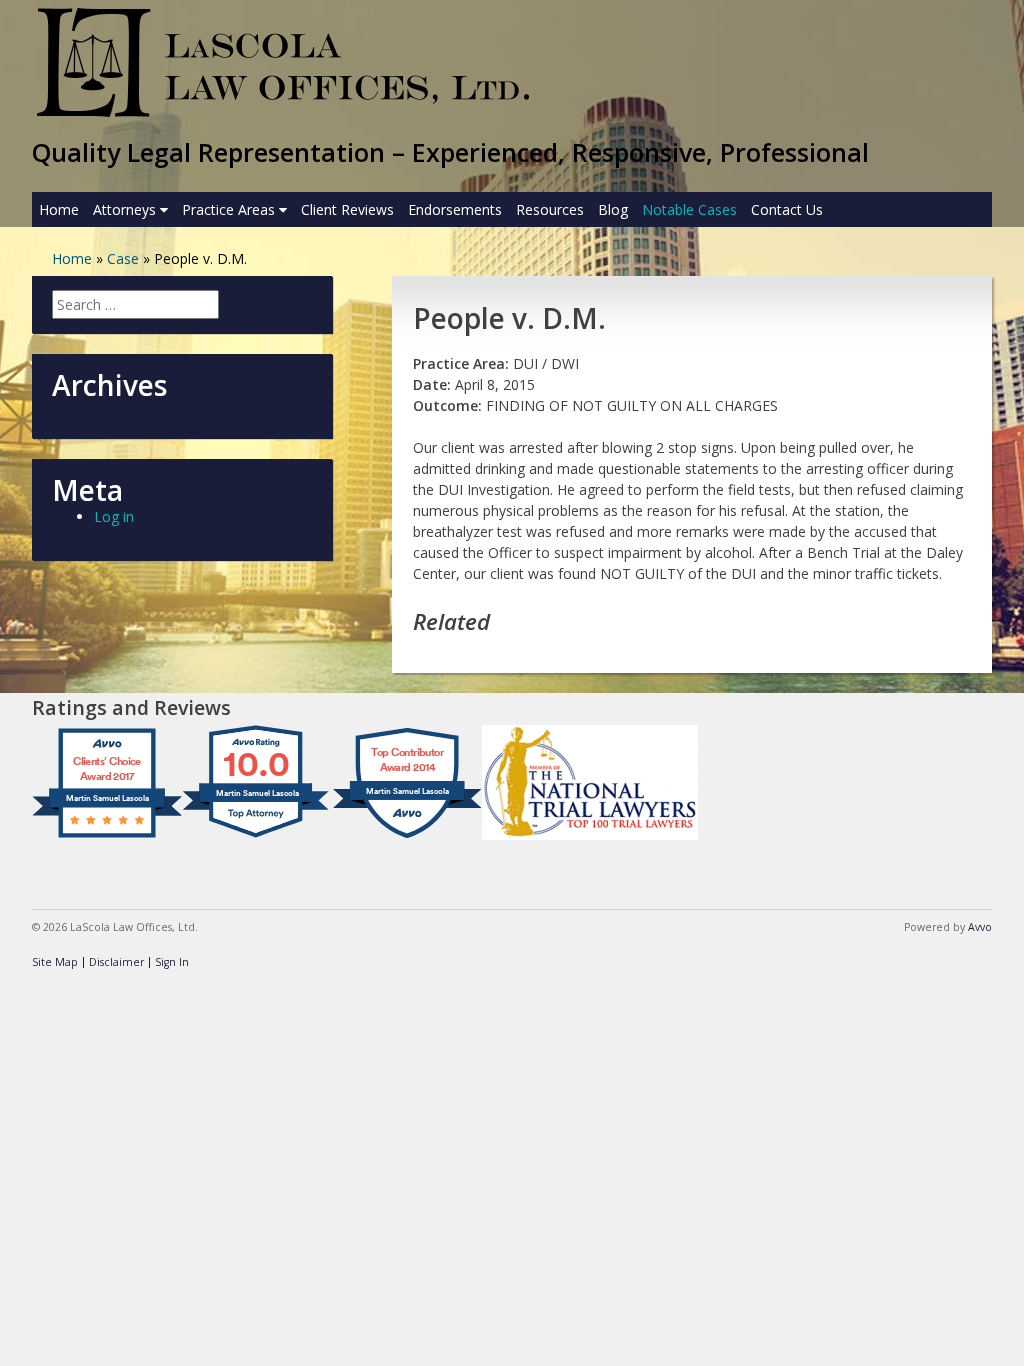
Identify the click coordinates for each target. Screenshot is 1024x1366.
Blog (613, 209)
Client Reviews (347, 209)
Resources (550, 209)
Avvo (980, 927)
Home (59, 209)
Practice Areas (230, 209)
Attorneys (126, 209)
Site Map (55, 962)
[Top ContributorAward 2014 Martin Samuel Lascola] (407, 837)
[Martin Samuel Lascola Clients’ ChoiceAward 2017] (107, 837)
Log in (114, 516)
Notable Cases (689, 209)
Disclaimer (116, 962)
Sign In (172, 962)
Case (123, 258)
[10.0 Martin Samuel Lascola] (257, 837)
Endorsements (455, 209)
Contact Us (787, 209)
